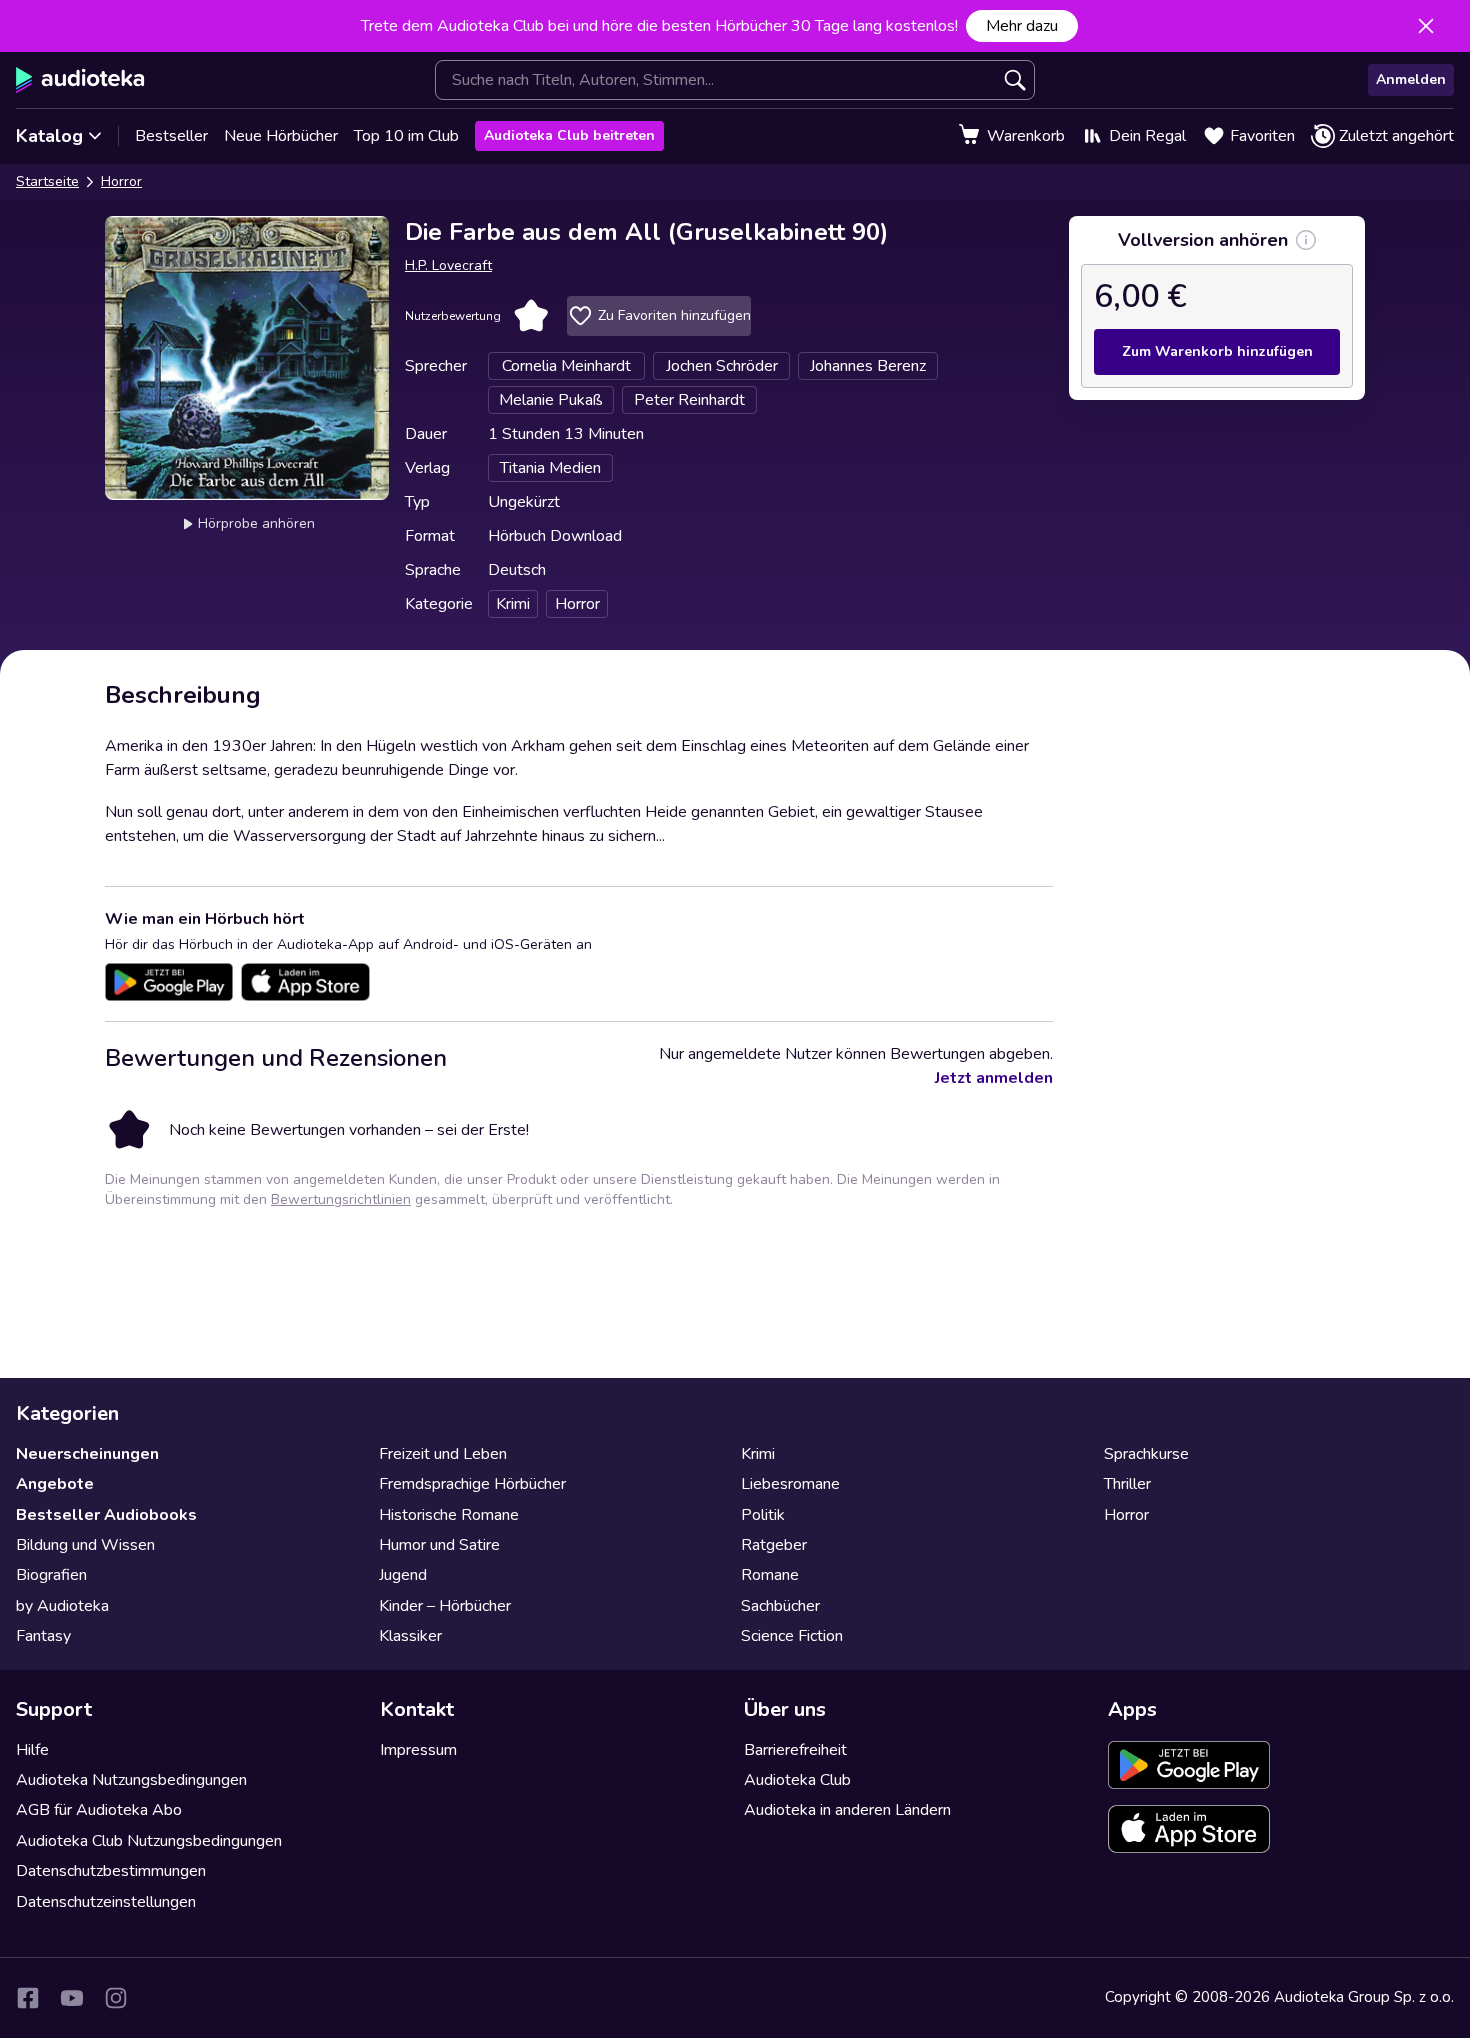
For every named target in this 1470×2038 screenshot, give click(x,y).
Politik (763, 1515)
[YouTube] (72, 1998)
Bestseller (171, 136)
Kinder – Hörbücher (445, 1606)
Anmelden (1411, 79)
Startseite (47, 181)
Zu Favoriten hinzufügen (674, 315)
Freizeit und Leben (443, 1454)
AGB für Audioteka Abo (99, 1810)
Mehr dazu (1022, 26)
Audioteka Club (797, 1780)
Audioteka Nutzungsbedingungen (131, 1780)
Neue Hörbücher (281, 136)
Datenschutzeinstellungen (106, 1902)
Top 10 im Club (406, 136)
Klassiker (410, 1636)
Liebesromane (790, 1484)
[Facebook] (28, 1998)
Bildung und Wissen (85, 1545)
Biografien (51, 1575)
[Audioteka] (80, 80)
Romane (770, 1575)
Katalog (49, 136)
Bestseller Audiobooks (106, 1515)
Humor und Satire (439, 1545)
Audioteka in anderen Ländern (847, 1810)
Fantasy (43, 1636)
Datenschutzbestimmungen (111, 1871)
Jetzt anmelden (994, 1078)
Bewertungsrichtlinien (341, 1199)
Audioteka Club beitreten (569, 135)
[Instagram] (116, 1998)
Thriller (1127, 1484)
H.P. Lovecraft (448, 265)
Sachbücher (780, 1606)
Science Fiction (792, 1636)
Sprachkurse (1146, 1454)
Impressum (418, 1750)
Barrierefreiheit (795, 1750)
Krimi (758, 1454)
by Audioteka (62, 1606)
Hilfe (32, 1750)
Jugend (403, 1575)
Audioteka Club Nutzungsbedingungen (149, 1841)
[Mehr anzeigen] (1306, 240)
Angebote (55, 1484)
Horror (121, 181)
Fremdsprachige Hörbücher (472, 1484)
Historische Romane (449, 1515)
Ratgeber (774, 1545)
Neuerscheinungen (87, 1454)
